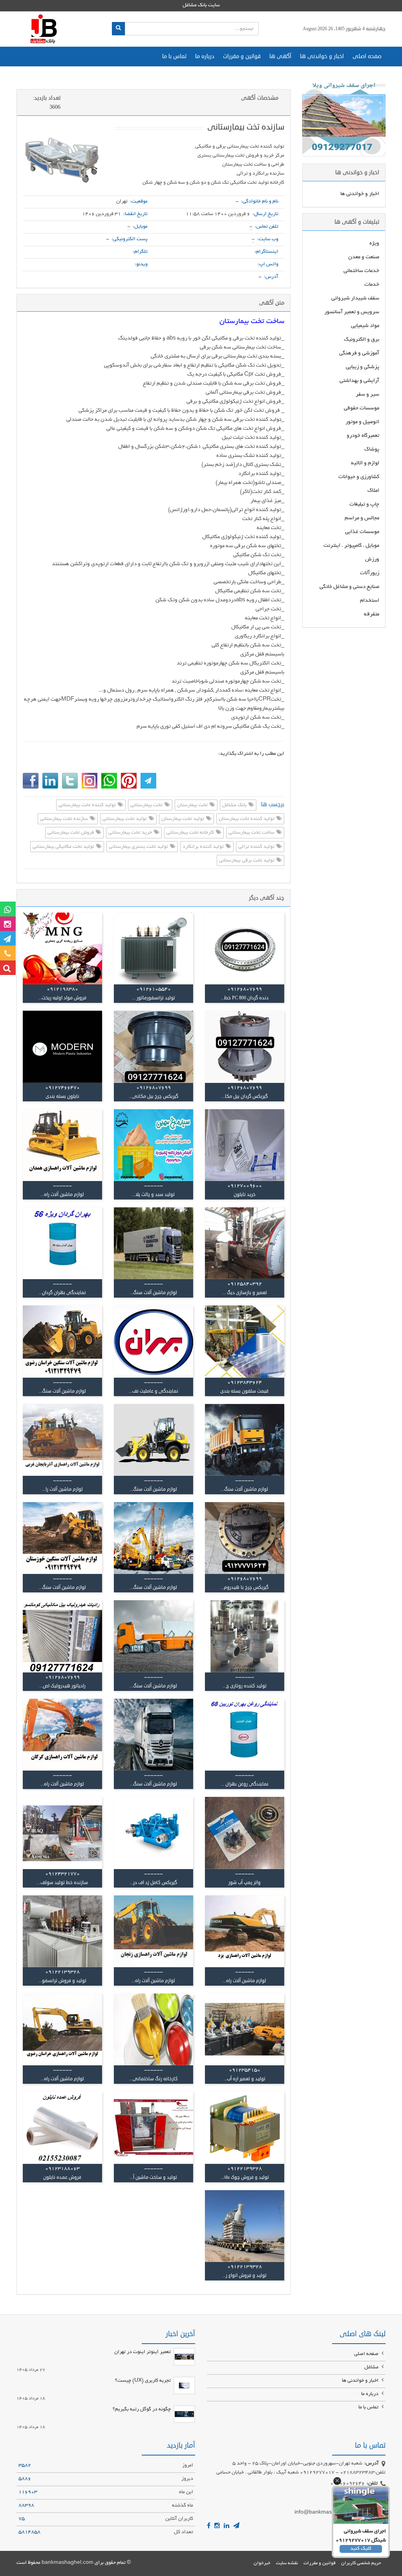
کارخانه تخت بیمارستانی (191, 833)
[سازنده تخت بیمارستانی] (62, 158)
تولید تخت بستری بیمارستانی (139, 847)
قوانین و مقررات (242, 56)
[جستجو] (118, 29)
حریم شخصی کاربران (361, 2563)
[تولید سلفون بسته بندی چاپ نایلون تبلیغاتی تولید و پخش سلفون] (245, 1341)
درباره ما (205, 56)
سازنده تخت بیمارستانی (65, 819)
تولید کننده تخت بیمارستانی (88, 805)
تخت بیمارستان (193, 805)
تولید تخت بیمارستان (183, 819)
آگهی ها (280, 56)
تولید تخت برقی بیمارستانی (247, 861)
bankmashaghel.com (68, 2563)
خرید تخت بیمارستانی (131, 833)
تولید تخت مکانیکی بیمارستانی (64, 847)
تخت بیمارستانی (147, 805)
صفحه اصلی (367, 56)
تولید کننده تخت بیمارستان (247, 819)
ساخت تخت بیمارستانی (252, 833)
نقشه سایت (287, 2563)
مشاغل (372, 2368)
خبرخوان (262, 2563)
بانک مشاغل (235, 805)
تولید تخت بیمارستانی (125, 819)
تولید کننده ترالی (257, 847)
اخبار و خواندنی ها (322, 56)
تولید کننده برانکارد (204, 847)
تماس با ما (174, 56)
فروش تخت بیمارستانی (71, 833)
